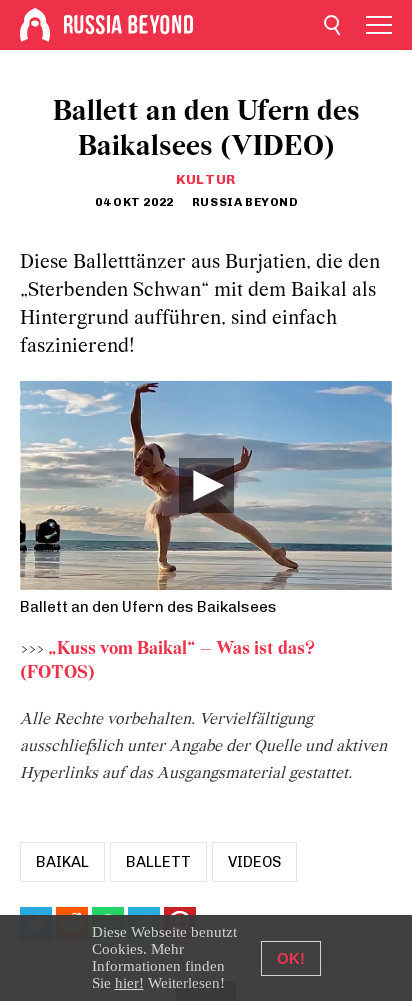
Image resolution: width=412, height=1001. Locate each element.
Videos (254, 862)
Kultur (206, 179)
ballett (158, 862)
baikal (62, 862)
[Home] (35, 25)
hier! (129, 983)
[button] (206, 485)
